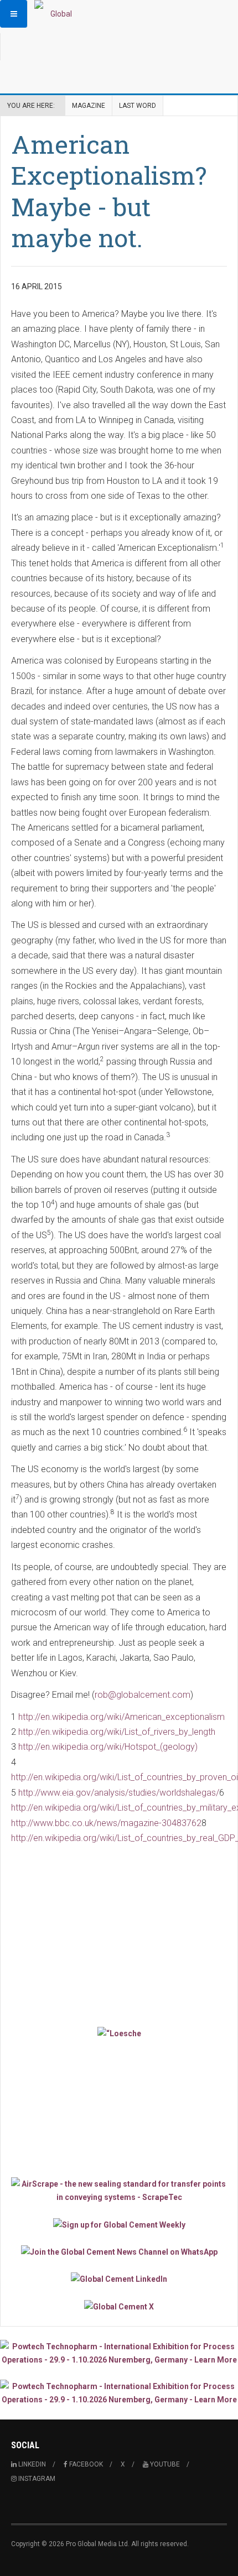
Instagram (36, 2479)
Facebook (85, 2464)
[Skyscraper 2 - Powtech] (119, 2393)
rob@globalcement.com (143, 1695)
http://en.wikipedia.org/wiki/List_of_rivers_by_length (117, 1732)
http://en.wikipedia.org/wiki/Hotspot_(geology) (108, 1747)
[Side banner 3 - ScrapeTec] (119, 2191)
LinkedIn (31, 2464)
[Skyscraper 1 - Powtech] (119, 2353)
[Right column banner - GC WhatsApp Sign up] (119, 2252)
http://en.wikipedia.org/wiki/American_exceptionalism (121, 1717)
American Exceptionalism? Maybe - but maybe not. (109, 191)
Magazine (89, 106)
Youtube (164, 2464)
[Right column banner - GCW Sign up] (119, 2224)
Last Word (138, 106)
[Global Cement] (56, 14)
